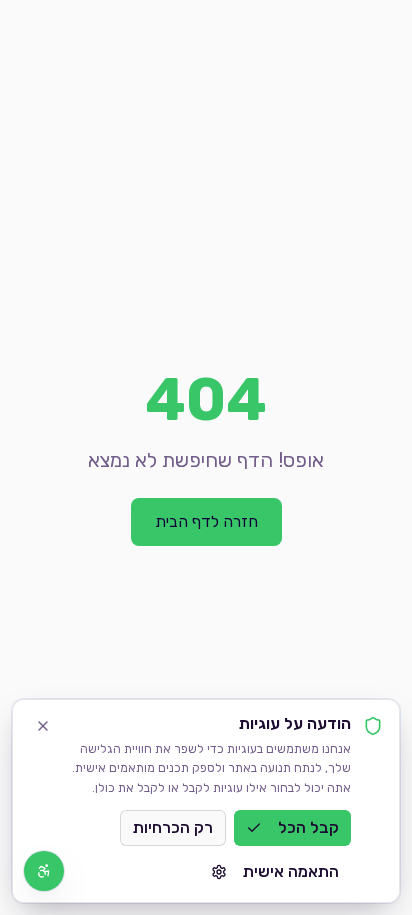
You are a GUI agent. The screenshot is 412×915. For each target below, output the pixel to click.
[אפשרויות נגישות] (44, 871)
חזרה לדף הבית (206, 521)
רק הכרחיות (173, 827)
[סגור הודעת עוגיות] (43, 726)
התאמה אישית (291, 871)
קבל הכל (308, 827)
